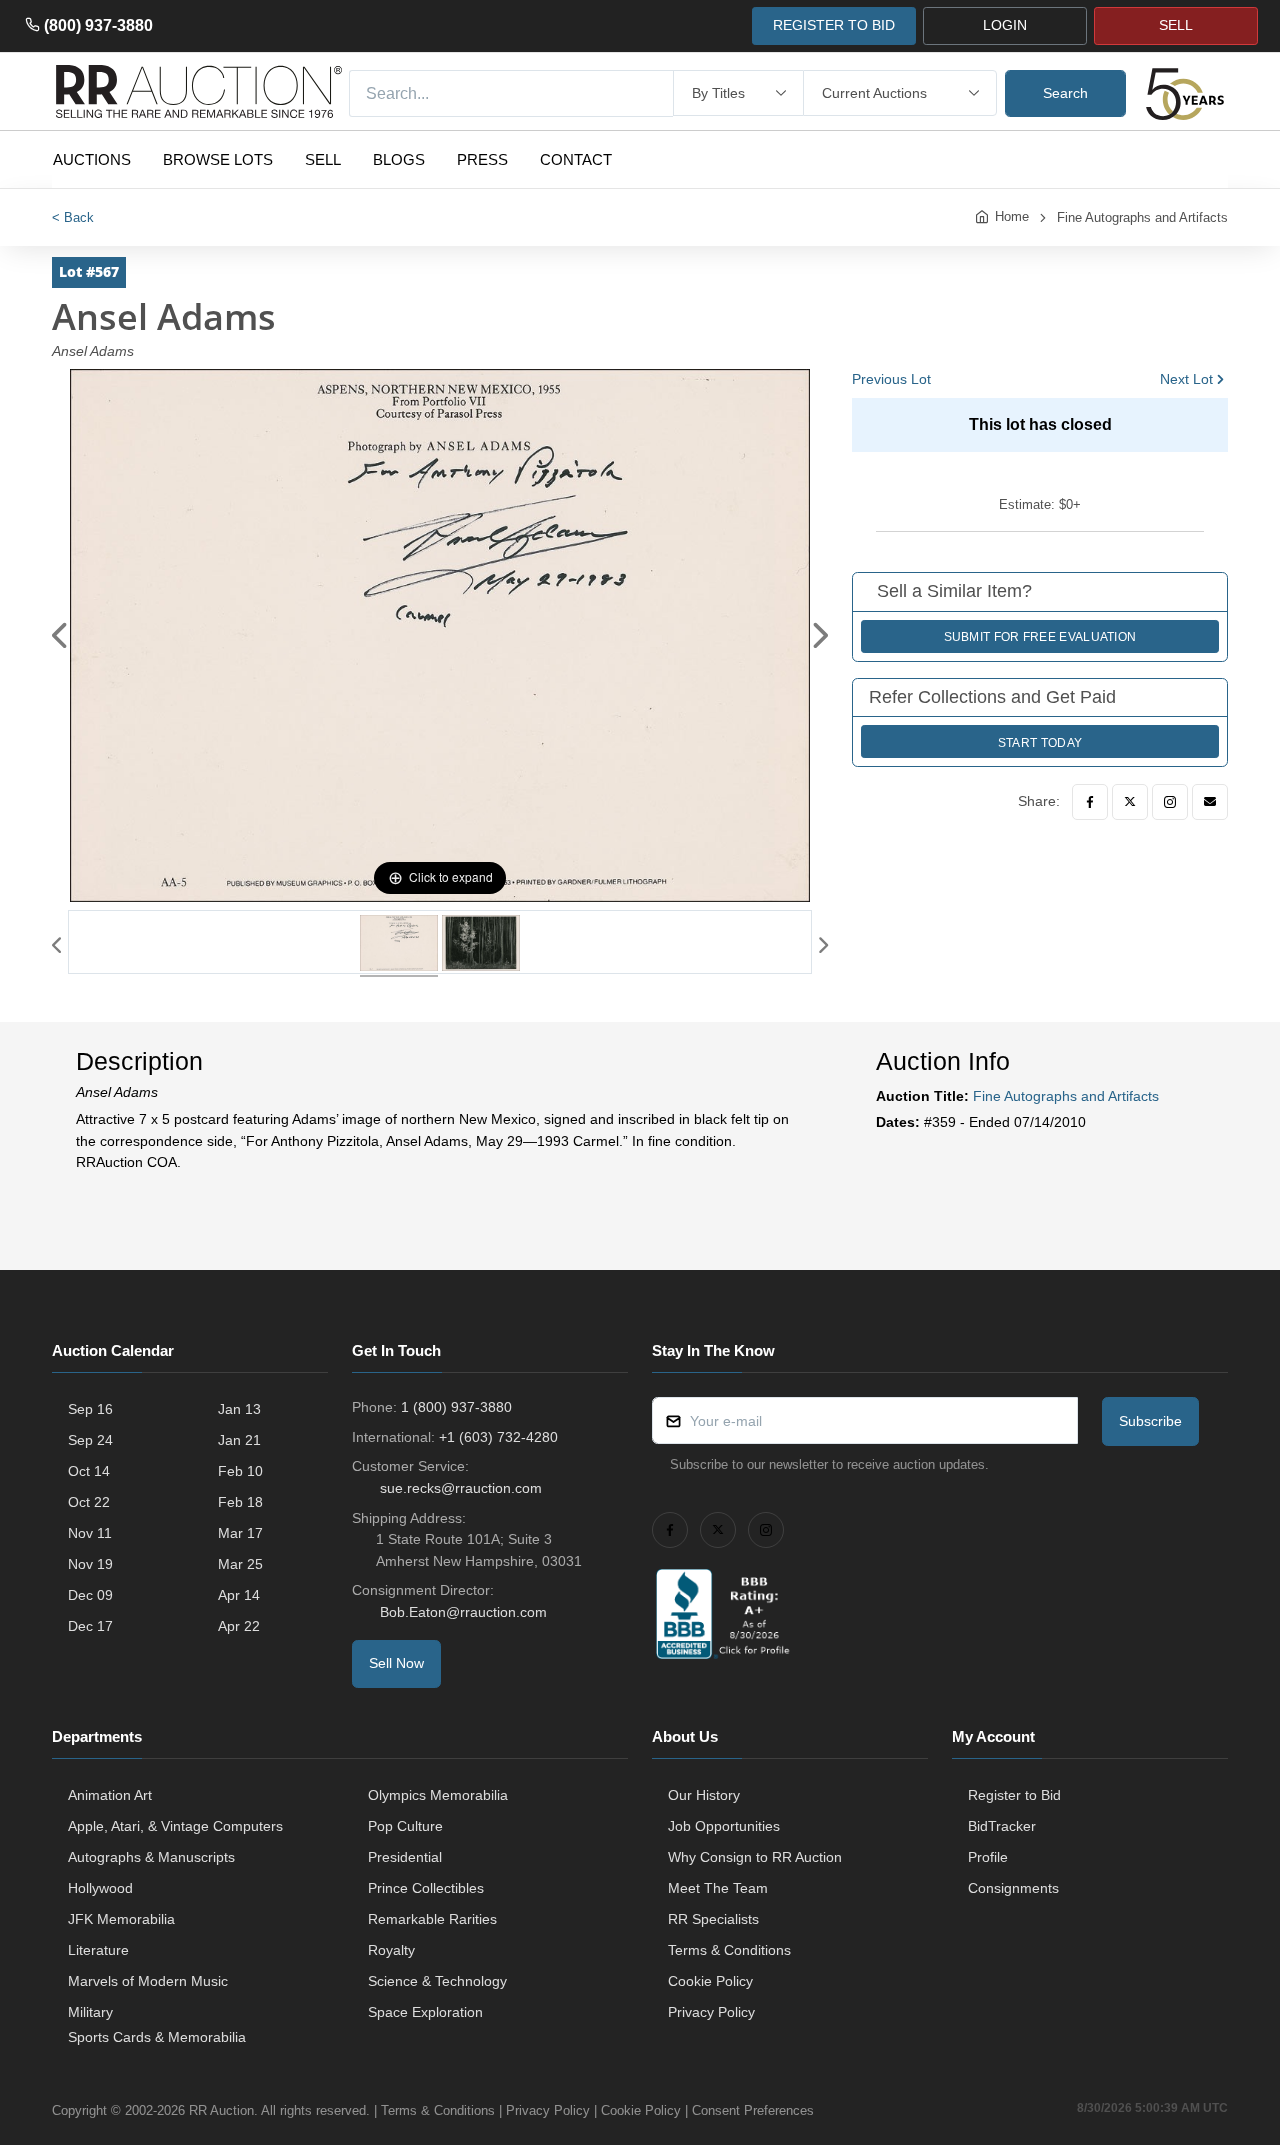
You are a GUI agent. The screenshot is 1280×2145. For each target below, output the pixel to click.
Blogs (399, 159)
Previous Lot (891, 379)
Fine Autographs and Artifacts (1142, 217)
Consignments (1013, 1888)
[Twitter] (1130, 802)
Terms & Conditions (729, 1950)
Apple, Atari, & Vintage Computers (175, 1826)
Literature (98, 1950)
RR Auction (221, 2110)
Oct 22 (89, 1502)
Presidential (405, 1857)
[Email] (1210, 802)
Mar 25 (240, 1564)
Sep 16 (90, 1409)
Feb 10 (240, 1471)
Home (1012, 216)
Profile (988, 1857)
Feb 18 (240, 1502)
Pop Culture (405, 1826)
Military (90, 2012)
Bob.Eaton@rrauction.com (463, 1612)
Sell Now (396, 1663)
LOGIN (1005, 25)
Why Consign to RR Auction (755, 1857)
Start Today (1040, 743)
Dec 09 (90, 1595)
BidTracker (1002, 1826)
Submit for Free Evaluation (1040, 637)
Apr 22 (239, 1626)
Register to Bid (1014, 1795)
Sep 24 (90, 1440)
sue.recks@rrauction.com (461, 1488)
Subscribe (1150, 1421)
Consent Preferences (753, 2110)
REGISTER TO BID (834, 25)
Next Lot (1186, 379)
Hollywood (100, 1888)
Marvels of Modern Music (148, 1981)
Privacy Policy (711, 2012)
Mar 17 (240, 1533)
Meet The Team (718, 1888)
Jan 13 (239, 1409)
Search (1065, 93)
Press (482, 159)
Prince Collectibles (426, 1888)
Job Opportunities (724, 1826)
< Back (73, 217)
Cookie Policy (710, 1981)
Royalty (391, 1950)
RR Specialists (713, 1919)
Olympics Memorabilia (438, 1795)
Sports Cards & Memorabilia (157, 2037)
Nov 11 (90, 1533)
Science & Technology (437, 1981)
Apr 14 (239, 1595)
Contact (576, 159)
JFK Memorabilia (121, 1919)
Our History (704, 1795)
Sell (323, 159)
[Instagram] (1170, 802)
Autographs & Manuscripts (151, 1857)
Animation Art (110, 1795)
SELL (1176, 25)
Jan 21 (239, 1440)
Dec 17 (90, 1626)
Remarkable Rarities (432, 1919)
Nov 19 (90, 1564)
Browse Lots (218, 159)
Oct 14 (89, 1471)
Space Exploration (425, 2012)
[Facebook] (1090, 802)
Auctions (92, 159)
